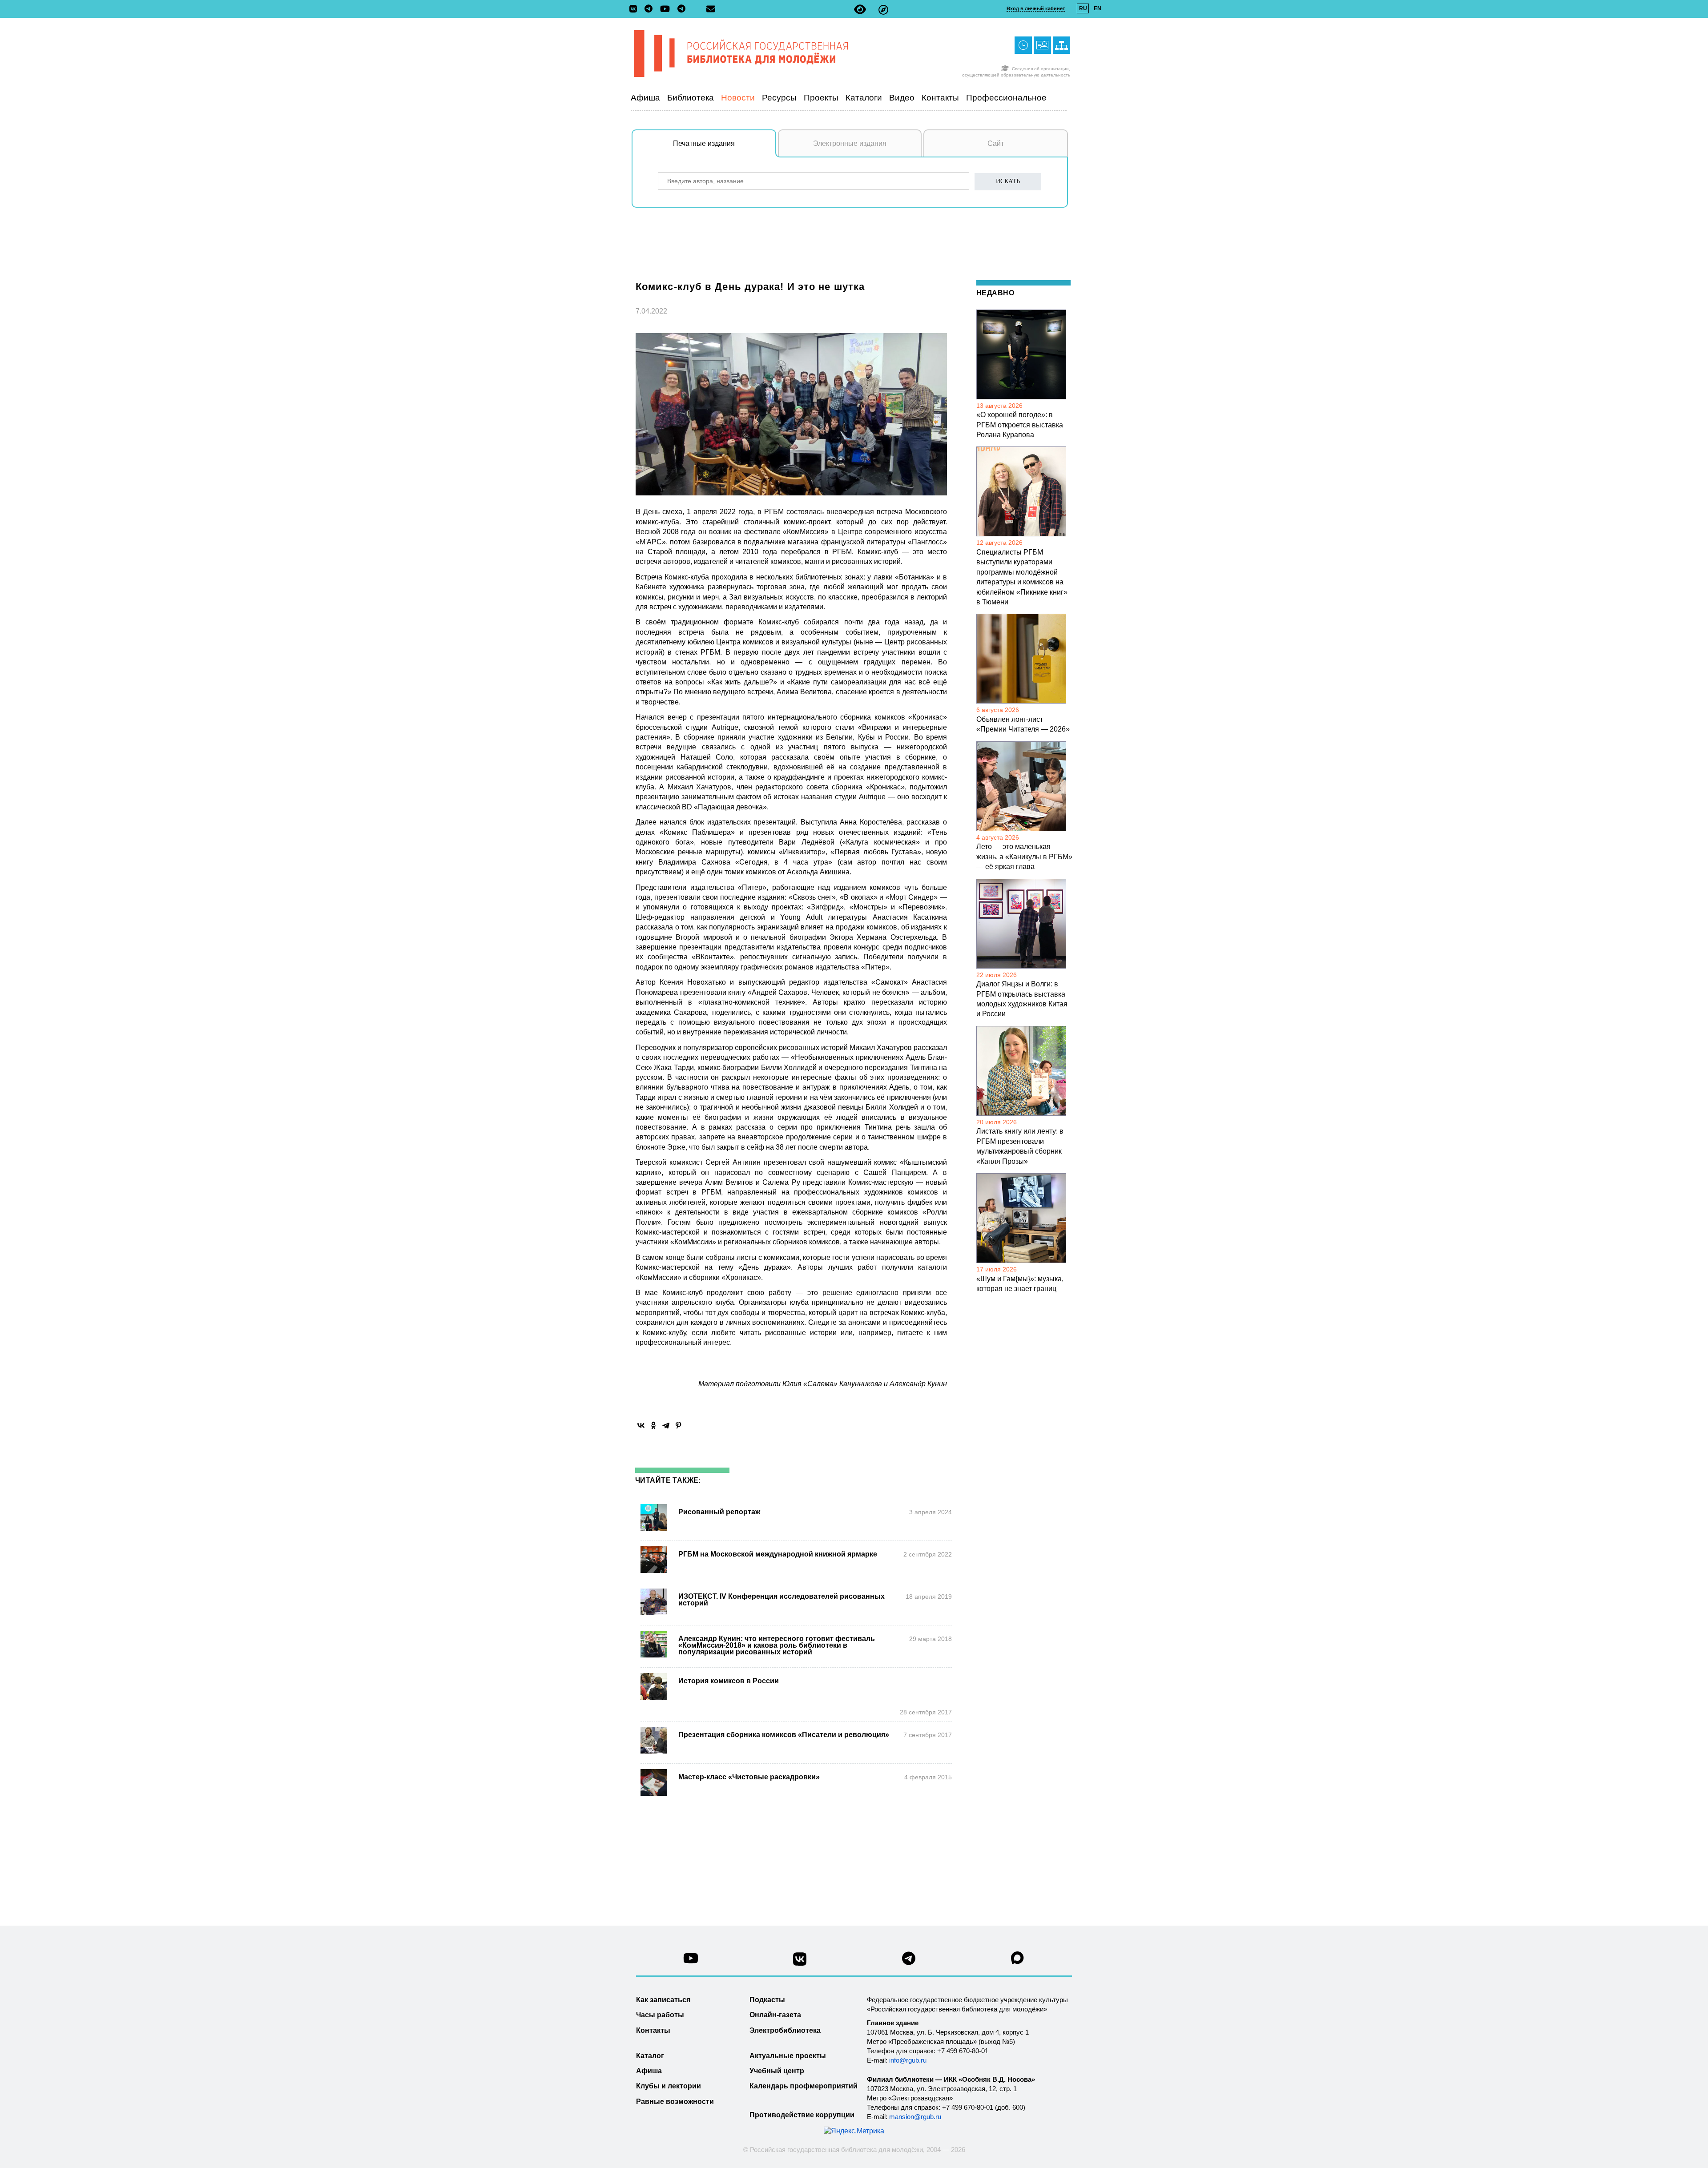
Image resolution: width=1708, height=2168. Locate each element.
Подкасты (767, 2000)
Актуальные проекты (788, 2056)
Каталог (650, 2056)
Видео (902, 98)
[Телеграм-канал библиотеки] (651, 9)
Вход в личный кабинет (1036, 8)
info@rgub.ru (908, 2060)
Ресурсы (779, 98)
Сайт (996, 143)
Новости (738, 98)
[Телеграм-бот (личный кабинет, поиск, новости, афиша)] (681, 9)
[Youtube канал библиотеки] (691, 1961)
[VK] (635, 9)
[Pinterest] (678, 1425)
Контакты (940, 98)
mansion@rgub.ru (915, 2117)
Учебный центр (777, 2071)
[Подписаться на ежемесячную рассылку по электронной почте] (711, 9)
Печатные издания (704, 143)
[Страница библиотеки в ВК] (800, 1962)
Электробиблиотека (785, 2030)
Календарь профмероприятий (804, 2086)
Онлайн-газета (775, 2015)
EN (1098, 8)
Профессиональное (1006, 98)
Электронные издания (850, 143)
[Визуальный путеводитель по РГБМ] (883, 10)
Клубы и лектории (669, 2086)
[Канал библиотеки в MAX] (1018, 1961)
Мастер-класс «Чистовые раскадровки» (749, 1777)
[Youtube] (667, 10)
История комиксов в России (729, 1681)
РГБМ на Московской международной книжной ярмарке (778, 1554)
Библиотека (691, 98)
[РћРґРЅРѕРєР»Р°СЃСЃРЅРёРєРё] (653, 1425)
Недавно (995, 293)
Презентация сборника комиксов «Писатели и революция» (784, 1735)
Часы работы (660, 2015)
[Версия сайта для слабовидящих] (860, 10)
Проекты (821, 98)
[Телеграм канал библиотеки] (909, 1961)
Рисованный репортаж (719, 1512)
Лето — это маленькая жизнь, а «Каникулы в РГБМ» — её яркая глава (1024, 857)
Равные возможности (675, 2102)
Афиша (645, 98)
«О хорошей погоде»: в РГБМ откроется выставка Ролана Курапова (1020, 425)
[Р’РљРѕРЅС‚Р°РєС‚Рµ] (641, 1425)
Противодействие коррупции (802, 2115)
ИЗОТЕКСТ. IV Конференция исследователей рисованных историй (781, 1600)
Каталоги (864, 98)
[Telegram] (666, 1425)
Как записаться (663, 2000)
